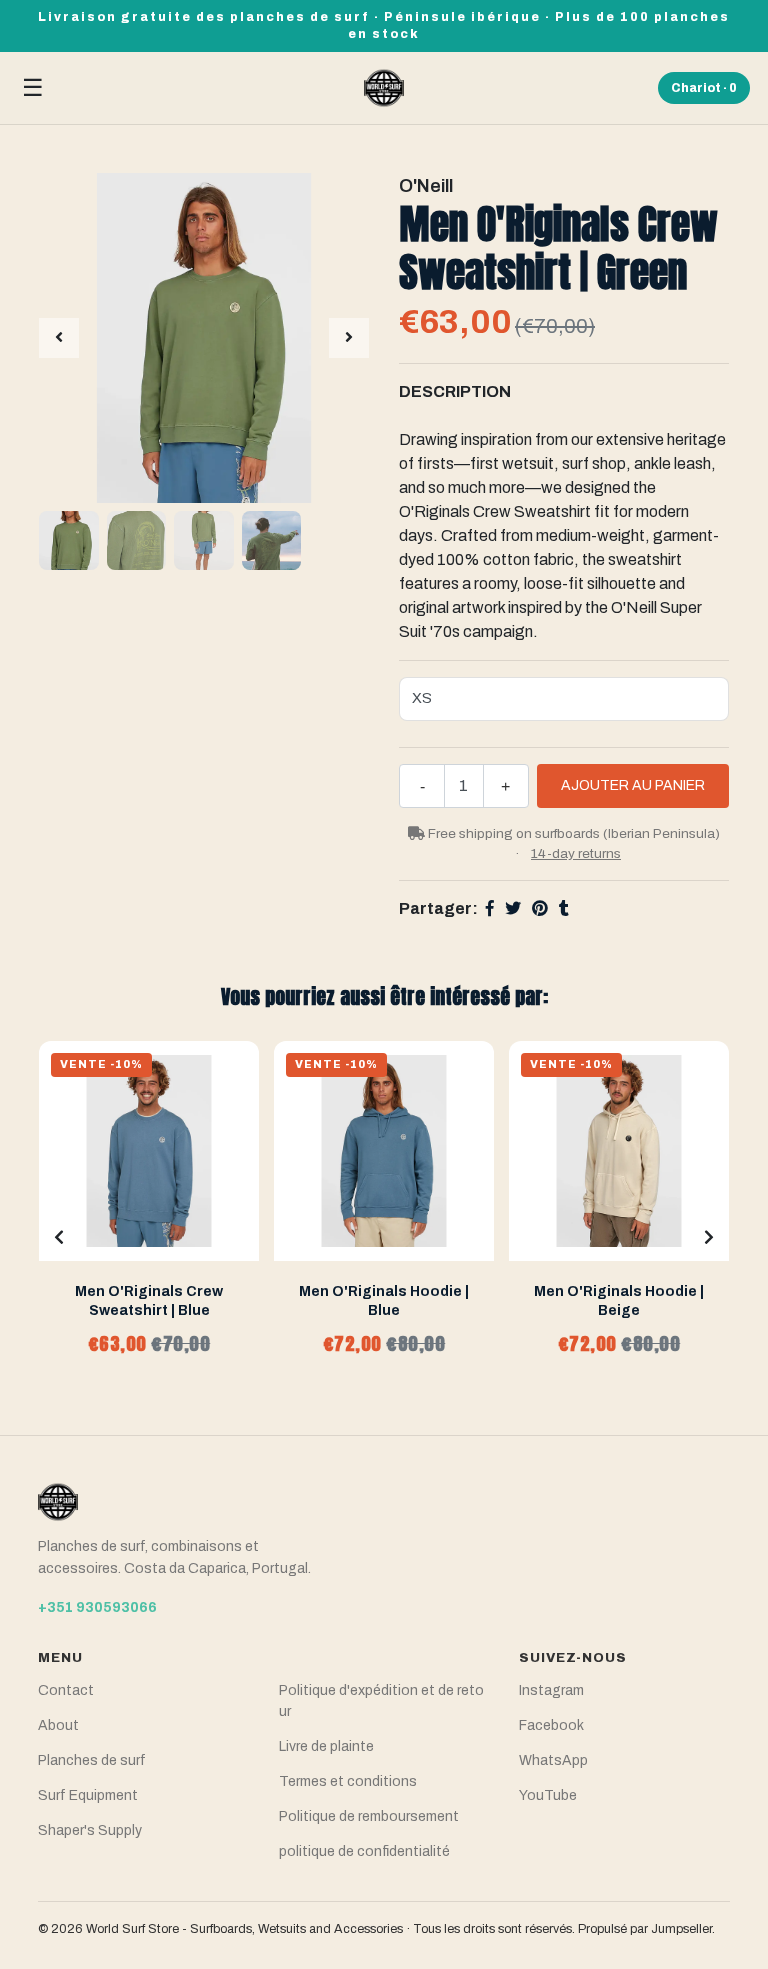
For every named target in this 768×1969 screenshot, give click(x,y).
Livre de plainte (326, 1746)
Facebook (551, 1725)
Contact (66, 1690)
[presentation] (59, 338)
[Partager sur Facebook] (490, 908)
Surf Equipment (88, 1795)
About (58, 1725)
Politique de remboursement (369, 1816)
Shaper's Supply (90, 1830)
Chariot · (704, 88)
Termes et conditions (348, 1781)
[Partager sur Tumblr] (564, 908)
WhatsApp (553, 1760)
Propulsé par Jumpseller (645, 1929)
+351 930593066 (97, 1607)
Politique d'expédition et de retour (381, 1701)
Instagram (551, 1690)
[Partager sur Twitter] (513, 908)
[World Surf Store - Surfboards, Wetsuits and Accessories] (384, 88)
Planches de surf (92, 1760)
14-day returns (576, 853)
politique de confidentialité (364, 1851)
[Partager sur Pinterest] (540, 908)
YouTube (548, 1795)
